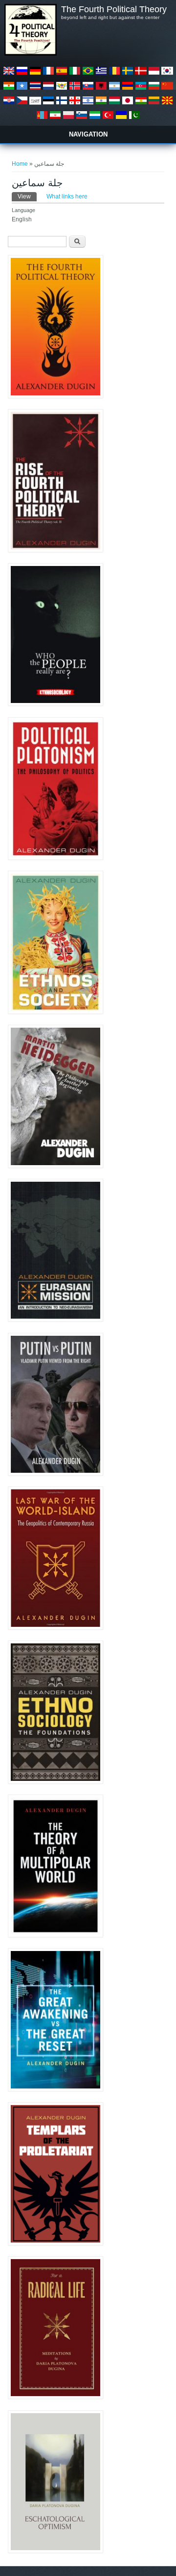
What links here (67, 196)
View (27, 196)
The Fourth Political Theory (114, 9)
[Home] (30, 54)
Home (20, 164)
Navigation (88, 134)
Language (23, 210)
